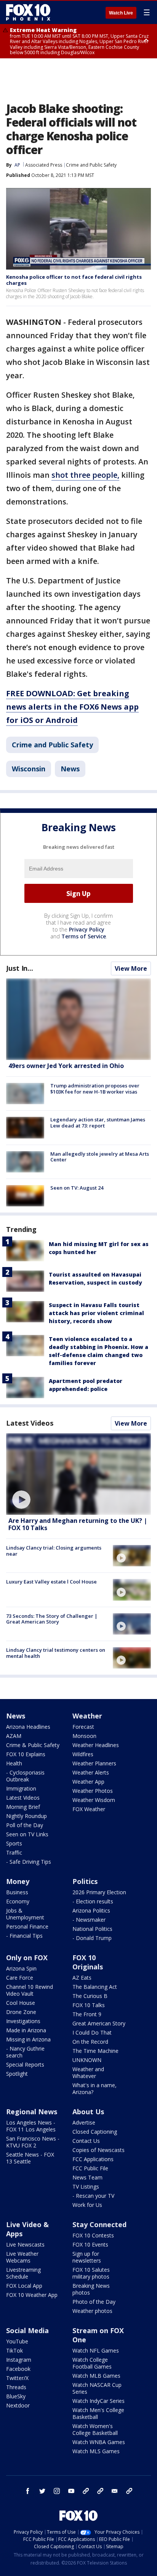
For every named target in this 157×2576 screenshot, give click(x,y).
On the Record (90, 2042)
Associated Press (44, 165)
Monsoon (84, 1736)
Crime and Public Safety (91, 165)
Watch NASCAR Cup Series (97, 2388)
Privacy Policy (87, 929)
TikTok (14, 2350)
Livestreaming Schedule (23, 2273)
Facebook (18, 2369)
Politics (85, 1881)
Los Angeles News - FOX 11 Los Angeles (31, 2126)
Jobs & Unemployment (25, 1914)
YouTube (17, 2341)
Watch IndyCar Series (99, 2401)
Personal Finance (27, 1926)
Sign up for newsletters (87, 2257)
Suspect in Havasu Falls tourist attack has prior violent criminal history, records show (96, 1313)
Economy (18, 1901)
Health (14, 1763)
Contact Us (86, 2141)
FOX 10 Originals (88, 1962)
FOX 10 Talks (89, 2005)
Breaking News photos (91, 2289)
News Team (87, 2177)
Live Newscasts (25, 2244)
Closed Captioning (95, 2132)
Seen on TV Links (27, 1834)
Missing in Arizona (28, 2039)
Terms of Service (84, 936)
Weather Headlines (96, 1745)
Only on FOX (27, 1958)
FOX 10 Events (90, 2244)
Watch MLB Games (96, 2376)
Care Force (20, 1978)
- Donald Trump (92, 1938)
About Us (88, 2112)
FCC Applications (93, 2159)
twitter (42, 2491)
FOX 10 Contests (93, 2235)
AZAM (14, 1736)
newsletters (129, 2491)
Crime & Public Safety (33, 1745)
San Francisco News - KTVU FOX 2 (33, 2142)
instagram (57, 2491)
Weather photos (92, 2311)
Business (17, 1892)
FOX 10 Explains (26, 1754)
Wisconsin (29, 769)
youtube (71, 2491)
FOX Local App (24, 2286)
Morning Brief (23, 1807)
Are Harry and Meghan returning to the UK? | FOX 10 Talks (78, 1524)
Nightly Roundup (26, 1816)
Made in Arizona (26, 2030)
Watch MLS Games (96, 2451)
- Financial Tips (24, 1936)
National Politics (92, 1929)
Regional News (32, 2112)
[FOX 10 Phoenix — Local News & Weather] (28, 12)
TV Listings (86, 2187)
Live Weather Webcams (22, 2257)
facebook (28, 2491)
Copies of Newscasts (99, 2150)
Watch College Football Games (92, 2363)
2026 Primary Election (99, 1892)
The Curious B (90, 1996)
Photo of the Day (94, 2302)
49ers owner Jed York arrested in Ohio (66, 1066)
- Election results (93, 1901)
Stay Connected (99, 2224)
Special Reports (25, 2064)
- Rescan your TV (93, 2196)
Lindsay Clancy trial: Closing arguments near (54, 1551)
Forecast (83, 1727)
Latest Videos (30, 1423)
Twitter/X (17, 2378)
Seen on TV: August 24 (77, 1188)
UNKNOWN (87, 2060)
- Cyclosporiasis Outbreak (25, 1776)
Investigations (23, 2021)
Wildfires (83, 1754)
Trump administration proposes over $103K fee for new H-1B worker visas (95, 1089)
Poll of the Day (25, 1825)
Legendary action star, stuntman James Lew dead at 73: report (98, 1123)
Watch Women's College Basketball (95, 2429)
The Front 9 (87, 2014)
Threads (16, 2387)
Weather (87, 1716)
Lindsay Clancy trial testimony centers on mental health (56, 1653)
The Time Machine (95, 2051)
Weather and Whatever (88, 2073)
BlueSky (16, 2396)
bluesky (100, 2491)
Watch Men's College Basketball (98, 2413)
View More (131, 968)
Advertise (84, 2122)
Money (18, 1881)
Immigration (21, 1788)
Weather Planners (94, 1763)
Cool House (21, 2003)
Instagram (19, 2360)
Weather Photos (93, 1791)
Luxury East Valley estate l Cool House (51, 1582)
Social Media (27, 2330)
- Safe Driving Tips (29, 1862)
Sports (14, 1843)
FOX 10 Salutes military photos (91, 2273)
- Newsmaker (89, 1920)
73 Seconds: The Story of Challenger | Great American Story (52, 1619)
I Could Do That (92, 2032)
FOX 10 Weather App (32, 2295)
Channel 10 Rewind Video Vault (30, 1990)
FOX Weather (89, 1809)
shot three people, (85, 475)
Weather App (88, 1782)
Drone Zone (21, 2012)
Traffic (14, 1853)
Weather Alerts (91, 1772)
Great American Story (99, 2023)
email (115, 2491)
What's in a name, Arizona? (95, 2089)
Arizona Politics (91, 1910)
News (70, 769)
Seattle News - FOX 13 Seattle (30, 2158)
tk (86, 2491)
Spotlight (17, 2074)
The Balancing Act (95, 1987)
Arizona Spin (21, 1968)
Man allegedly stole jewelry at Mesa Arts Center (100, 1157)
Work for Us (87, 2205)
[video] (78, 1474)
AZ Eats (82, 1978)
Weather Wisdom (94, 1800)
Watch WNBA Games (99, 2442)
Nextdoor (18, 2405)
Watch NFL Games (96, 2350)
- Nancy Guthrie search (25, 2052)
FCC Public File (90, 2168)
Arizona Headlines (28, 1727)
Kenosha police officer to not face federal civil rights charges (74, 280)
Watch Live (121, 13)
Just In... (20, 968)
